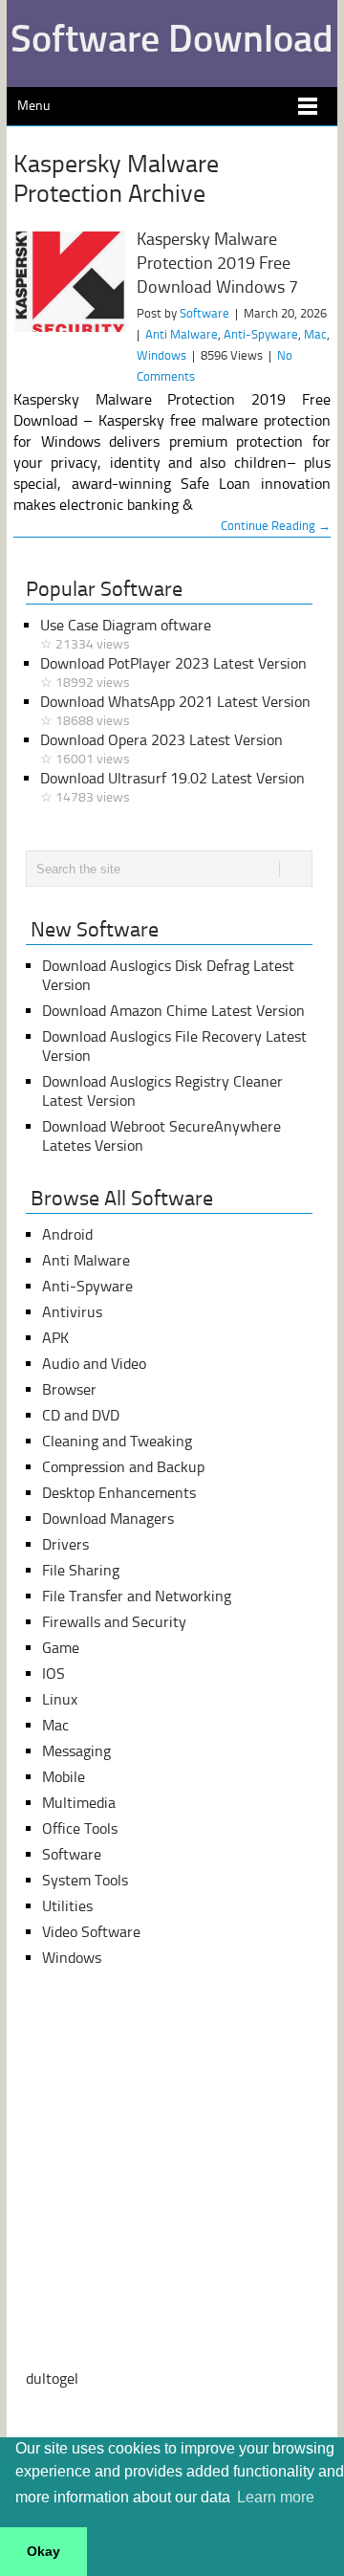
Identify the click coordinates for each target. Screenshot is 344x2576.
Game (61, 1648)
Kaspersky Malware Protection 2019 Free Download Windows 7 (217, 263)
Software (204, 313)
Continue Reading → (276, 526)
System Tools (85, 1880)
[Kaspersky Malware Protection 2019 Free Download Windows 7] (70, 282)
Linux (60, 1699)
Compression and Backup (123, 1467)
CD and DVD (81, 1415)
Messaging (76, 1751)
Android (67, 1234)
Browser (69, 1389)
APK (55, 1338)
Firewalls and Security (114, 1622)
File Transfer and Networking (137, 1596)
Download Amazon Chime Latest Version (173, 1011)
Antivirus (72, 1312)
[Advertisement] (172, 2169)
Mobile (64, 1777)
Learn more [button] (276, 2497)
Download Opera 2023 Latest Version (161, 749)
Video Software (91, 1932)
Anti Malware (182, 334)
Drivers (65, 1544)
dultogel (52, 2378)
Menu (33, 106)
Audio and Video (94, 1364)
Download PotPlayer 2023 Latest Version (173, 672)
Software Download (172, 38)
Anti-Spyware (261, 334)
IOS (54, 1673)
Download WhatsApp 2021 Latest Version (175, 711)
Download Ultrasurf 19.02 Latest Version (172, 787)
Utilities (67, 1906)
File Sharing (81, 1570)
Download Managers (108, 1519)
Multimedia (79, 1803)
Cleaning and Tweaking (117, 1441)
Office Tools (80, 1828)
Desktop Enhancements (119, 1493)
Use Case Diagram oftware (126, 634)
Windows (161, 355)
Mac (315, 334)
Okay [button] (43, 2551)
